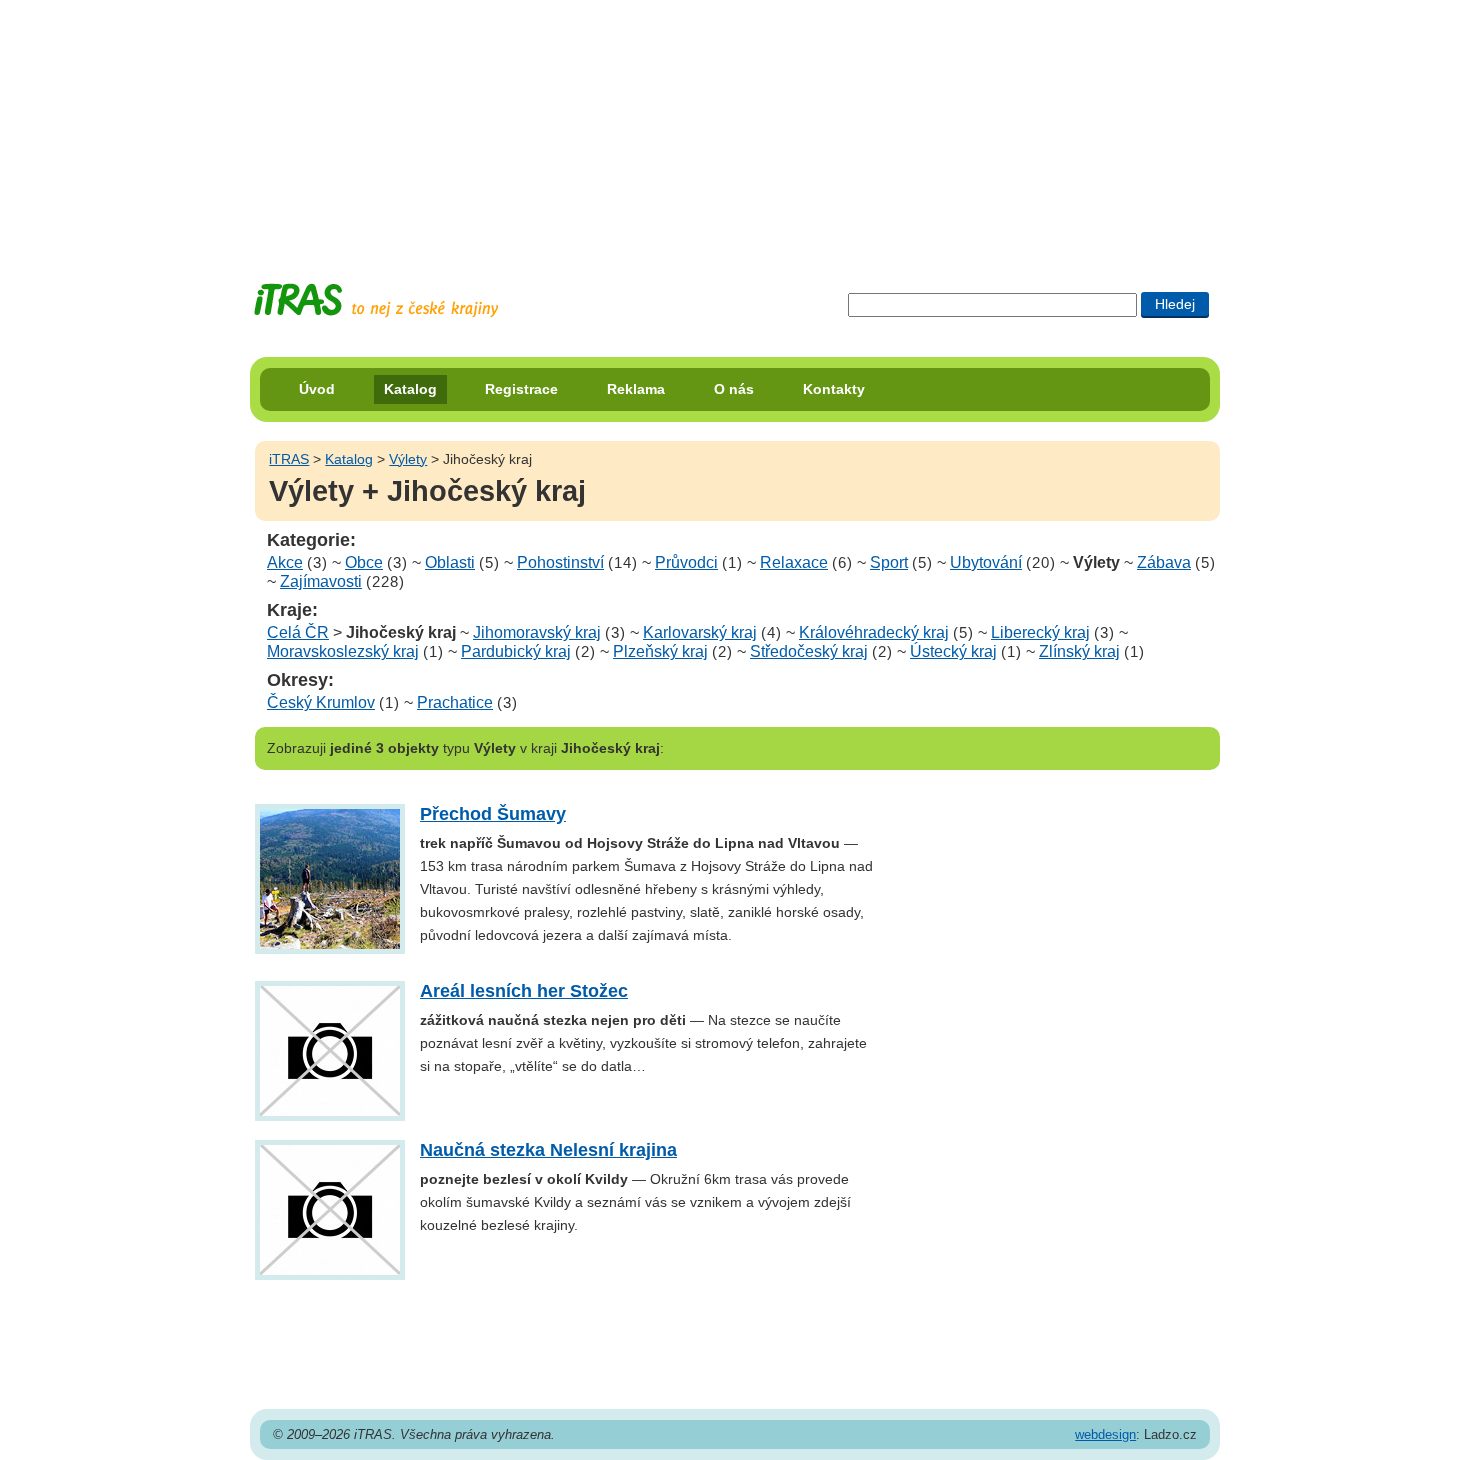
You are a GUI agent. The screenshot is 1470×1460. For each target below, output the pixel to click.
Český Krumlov (321, 702)
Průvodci (686, 562)
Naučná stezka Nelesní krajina (548, 1150)
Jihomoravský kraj (537, 632)
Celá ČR (298, 632)
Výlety (408, 459)
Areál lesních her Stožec (524, 991)
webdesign (1105, 1434)
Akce (285, 562)
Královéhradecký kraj (874, 632)
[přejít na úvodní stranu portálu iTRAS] (376, 300)
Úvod (317, 389)
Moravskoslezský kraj (343, 651)
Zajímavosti (321, 581)
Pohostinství (560, 562)
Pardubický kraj (516, 651)
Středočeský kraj (809, 651)
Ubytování (986, 562)
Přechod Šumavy (493, 814)
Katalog (410, 389)
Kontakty (834, 389)
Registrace (521, 389)
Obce (364, 562)
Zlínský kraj (1079, 651)
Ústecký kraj (953, 651)
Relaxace (794, 562)
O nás (734, 389)
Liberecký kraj (1040, 632)
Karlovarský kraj (700, 632)
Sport (889, 562)
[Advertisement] (735, 125)
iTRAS (289, 459)
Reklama (636, 389)
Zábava (1164, 562)
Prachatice (455, 702)
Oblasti (450, 562)
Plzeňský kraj (660, 651)
